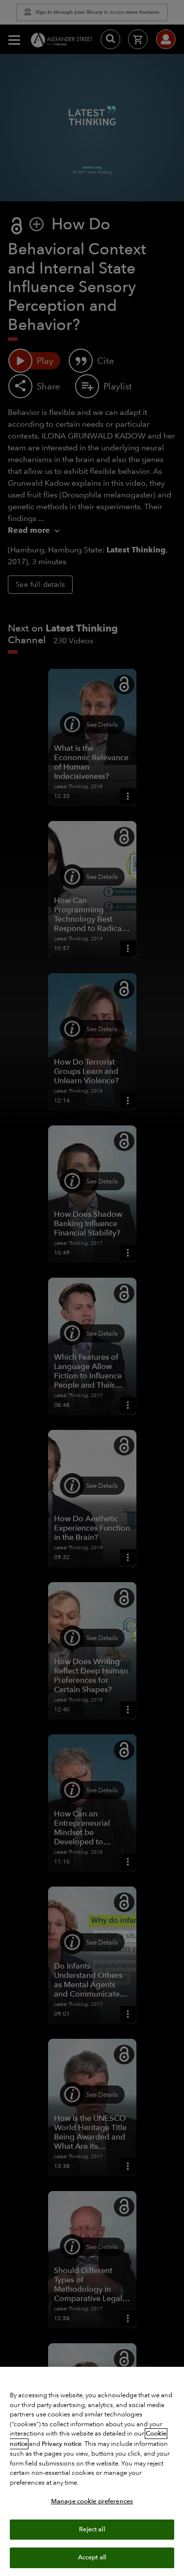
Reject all (92, 2529)
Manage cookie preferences (92, 2501)
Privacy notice (62, 2444)
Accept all (92, 2557)
